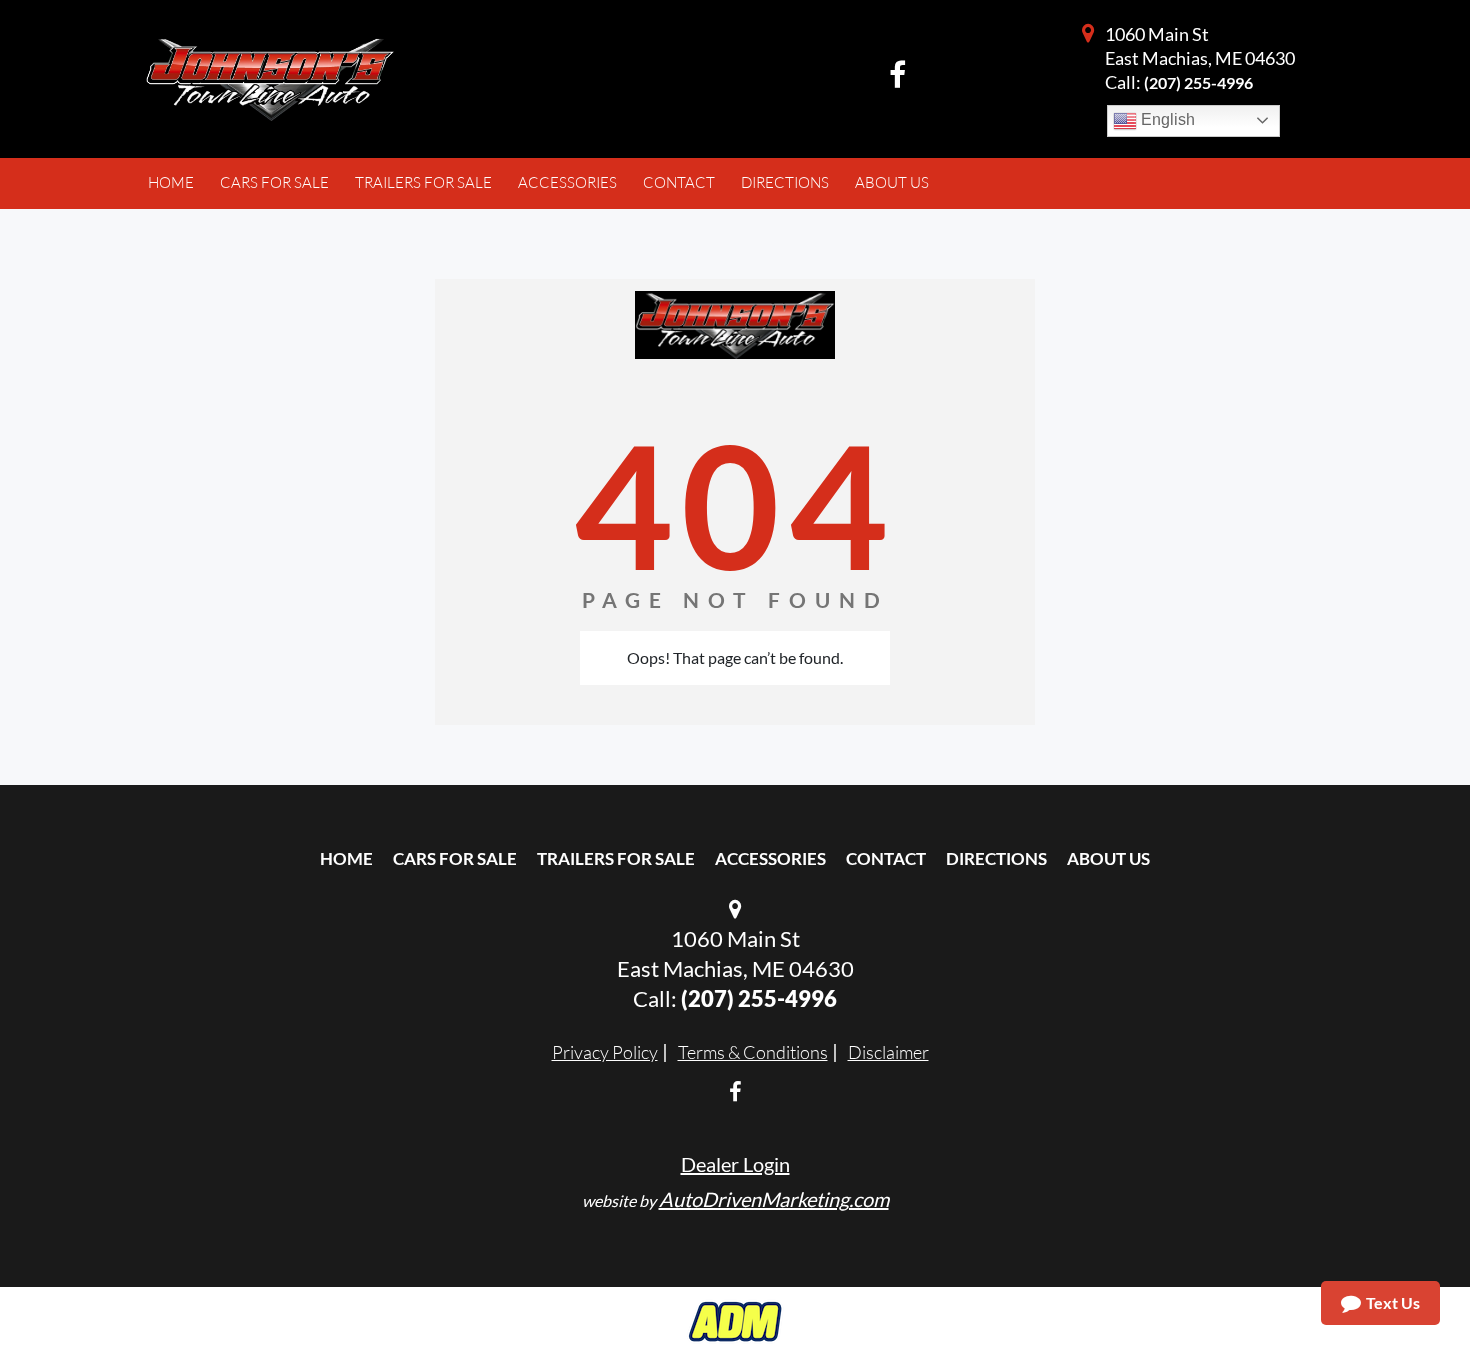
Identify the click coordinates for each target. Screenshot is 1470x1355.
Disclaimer (888, 1052)
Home (346, 858)
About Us (1108, 858)
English (1166, 119)
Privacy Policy (605, 1052)
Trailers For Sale (616, 858)
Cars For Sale (455, 858)
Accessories (770, 858)
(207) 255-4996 (1198, 82)
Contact (886, 858)
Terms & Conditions (753, 1052)
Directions (996, 858)
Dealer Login (735, 1164)
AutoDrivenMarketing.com (774, 1199)
